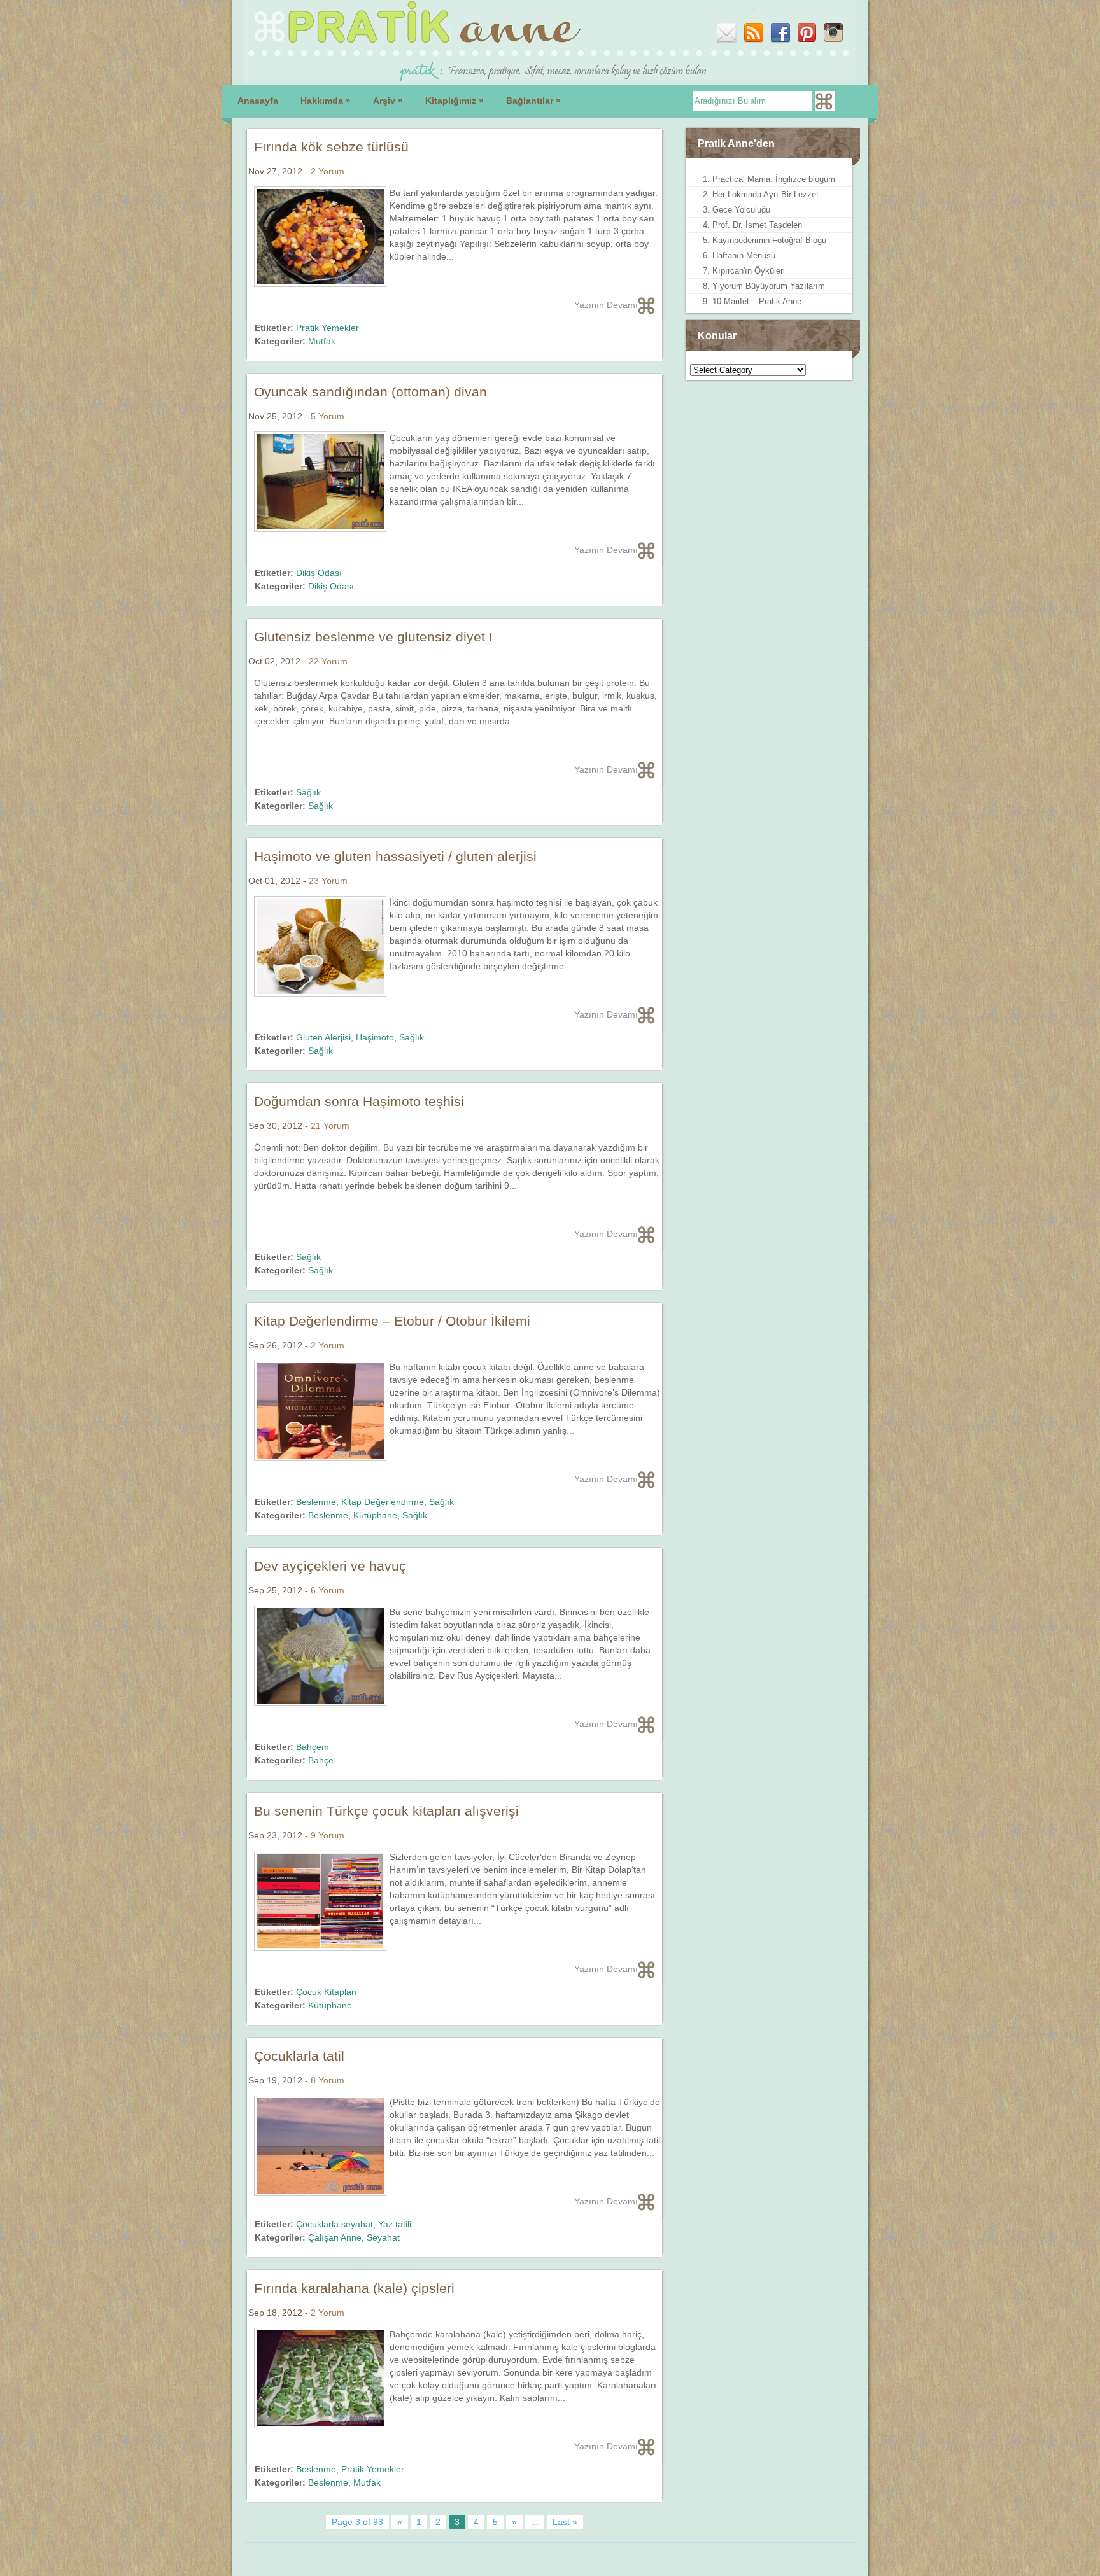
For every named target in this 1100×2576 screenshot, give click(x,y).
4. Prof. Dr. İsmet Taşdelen (752, 225)
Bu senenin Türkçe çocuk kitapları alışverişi (386, 1811)
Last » (565, 2522)
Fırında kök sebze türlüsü (331, 147)
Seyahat (383, 2237)
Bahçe (321, 1760)
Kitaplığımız (455, 101)
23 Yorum (328, 881)
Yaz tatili (395, 2224)
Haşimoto (375, 1037)
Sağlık (308, 792)
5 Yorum (328, 416)
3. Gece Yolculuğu (737, 210)
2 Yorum (328, 171)
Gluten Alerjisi (323, 1037)
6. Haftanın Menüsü (739, 255)
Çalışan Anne (335, 2237)
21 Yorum (330, 1126)
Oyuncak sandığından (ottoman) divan (370, 392)
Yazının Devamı (606, 305)
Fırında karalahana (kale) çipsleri (354, 2288)
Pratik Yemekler (328, 328)
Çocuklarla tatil (299, 2056)
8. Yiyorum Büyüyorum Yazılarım (764, 286)
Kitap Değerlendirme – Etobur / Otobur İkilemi (392, 1321)
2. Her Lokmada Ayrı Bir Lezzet (761, 194)
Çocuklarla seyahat (335, 2224)
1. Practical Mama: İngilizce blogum (769, 179)
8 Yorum (328, 2080)
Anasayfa (258, 101)
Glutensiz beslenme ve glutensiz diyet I (373, 637)
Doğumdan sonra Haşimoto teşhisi (359, 1101)
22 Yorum (328, 661)
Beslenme (316, 1502)
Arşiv (388, 101)
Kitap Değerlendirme (383, 1502)
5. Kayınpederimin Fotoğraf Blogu (765, 240)
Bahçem (313, 1747)
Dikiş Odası (319, 573)
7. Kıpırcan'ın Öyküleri (744, 271)
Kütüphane (375, 1515)
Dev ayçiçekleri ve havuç (330, 1566)
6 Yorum (328, 1590)
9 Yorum (328, 1835)
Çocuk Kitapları (327, 1992)
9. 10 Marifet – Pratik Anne (752, 301)
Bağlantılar (533, 101)
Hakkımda (326, 101)
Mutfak (322, 341)
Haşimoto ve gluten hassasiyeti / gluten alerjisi (395, 856)
